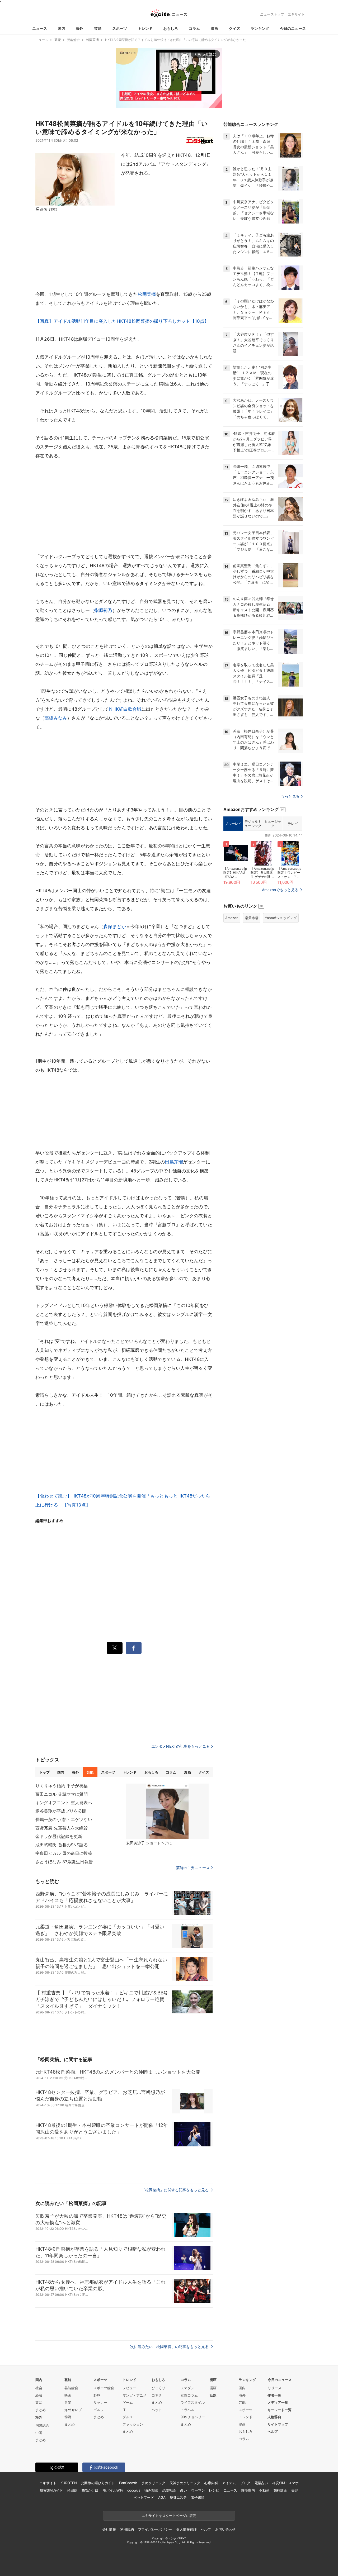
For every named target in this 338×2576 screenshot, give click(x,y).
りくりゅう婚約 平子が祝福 (62, 1786)
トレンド (145, 28)
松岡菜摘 (147, 294)
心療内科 (211, 2483)
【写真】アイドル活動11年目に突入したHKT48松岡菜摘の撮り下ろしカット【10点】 (122, 321)
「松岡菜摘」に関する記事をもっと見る (176, 2190)
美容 (295, 2490)
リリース (275, 2388)
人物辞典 (274, 2417)
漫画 (214, 28)
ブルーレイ (233, 824)
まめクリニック (153, 2483)
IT (124, 2410)
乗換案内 (248, 2490)
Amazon (232, 918)
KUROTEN (69, 2483)
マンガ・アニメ (135, 2395)
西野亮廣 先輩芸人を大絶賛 (62, 1828)
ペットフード (144, 2497)
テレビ (293, 824)
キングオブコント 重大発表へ (64, 1803)
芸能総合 (71, 2388)
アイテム (229, 2483)
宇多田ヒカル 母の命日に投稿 (64, 1853)
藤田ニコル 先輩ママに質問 (62, 1794)
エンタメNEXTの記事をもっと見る (180, 1746)
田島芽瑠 (174, 1162)
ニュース (40, 28)
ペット (157, 2410)
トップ (44, 1772)
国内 (62, 28)
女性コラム (189, 2395)
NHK (114, 709)
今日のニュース (293, 28)
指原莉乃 (103, 610)
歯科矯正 (280, 2490)
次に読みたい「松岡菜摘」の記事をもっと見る (170, 2347)
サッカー (100, 2402)
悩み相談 (151, 2490)
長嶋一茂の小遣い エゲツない (64, 1819)
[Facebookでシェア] (134, 1648)
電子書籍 (198, 2497)
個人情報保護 (186, 2529)
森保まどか (115, 926)
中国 (39, 2433)
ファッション (133, 2424)
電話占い (261, 2483)
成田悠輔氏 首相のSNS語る (62, 1845)
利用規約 (127, 2529)
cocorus (134, 2490)
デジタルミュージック (253, 824)
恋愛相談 (169, 2490)
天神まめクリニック (185, 2483)
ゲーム (128, 2402)
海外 (79, 28)
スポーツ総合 (104, 2388)
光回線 (72, 2490)
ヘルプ (273, 2431)
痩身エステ (178, 2497)
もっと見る (290, 796)
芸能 (98, 28)
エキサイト (296, 14)
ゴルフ (99, 2410)
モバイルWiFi (113, 2490)
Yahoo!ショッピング (281, 918)
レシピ (214, 2490)
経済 (39, 2395)
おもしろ (171, 28)
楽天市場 (252, 918)
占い (184, 2490)
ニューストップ (272, 14)
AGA (162, 2497)
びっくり (158, 2388)
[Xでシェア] (115, 1648)
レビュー (129, 2388)
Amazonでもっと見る (280, 890)
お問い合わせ (225, 2529)
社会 (39, 2388)
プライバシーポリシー (155, 2529)
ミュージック (273, 824)
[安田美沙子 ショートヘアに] (167, 1811)
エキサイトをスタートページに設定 (169, 2516)
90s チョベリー (193, 2417)
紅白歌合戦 (130, 709)
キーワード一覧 (280, 2410)
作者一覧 (274, 2395)
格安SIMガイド (51, 2490)
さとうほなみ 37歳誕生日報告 (64, 1862)
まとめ (41, 2410)
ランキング (260, 28)
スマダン (187, 2388)
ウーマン (198, 2490)
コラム (194, 28)
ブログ (245, 2483)
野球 (97, 2395)
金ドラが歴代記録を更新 (59, 1836)
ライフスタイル (193, 2402)
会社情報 (109, 2529)
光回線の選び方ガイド (98, 2483)
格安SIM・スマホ (285, 2483)
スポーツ (120, 28)
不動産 (264, 2490)
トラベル (187, 2410)
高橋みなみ (56, 718)
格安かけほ (90, 2490)
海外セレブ (73, 2410)
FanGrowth (128, 2483)
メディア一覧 (278, 2402)
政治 (39, 2402)
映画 (68, 2395)
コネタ (157, 2395)
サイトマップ (278, 2424)
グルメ (128, 2417)
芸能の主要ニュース (193, 1868)
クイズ (234, 28)
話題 (213, 2395)
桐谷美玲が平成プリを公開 (61, 1811)
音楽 (68, 2402)
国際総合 (42, 2425)
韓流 (68, 2417)
